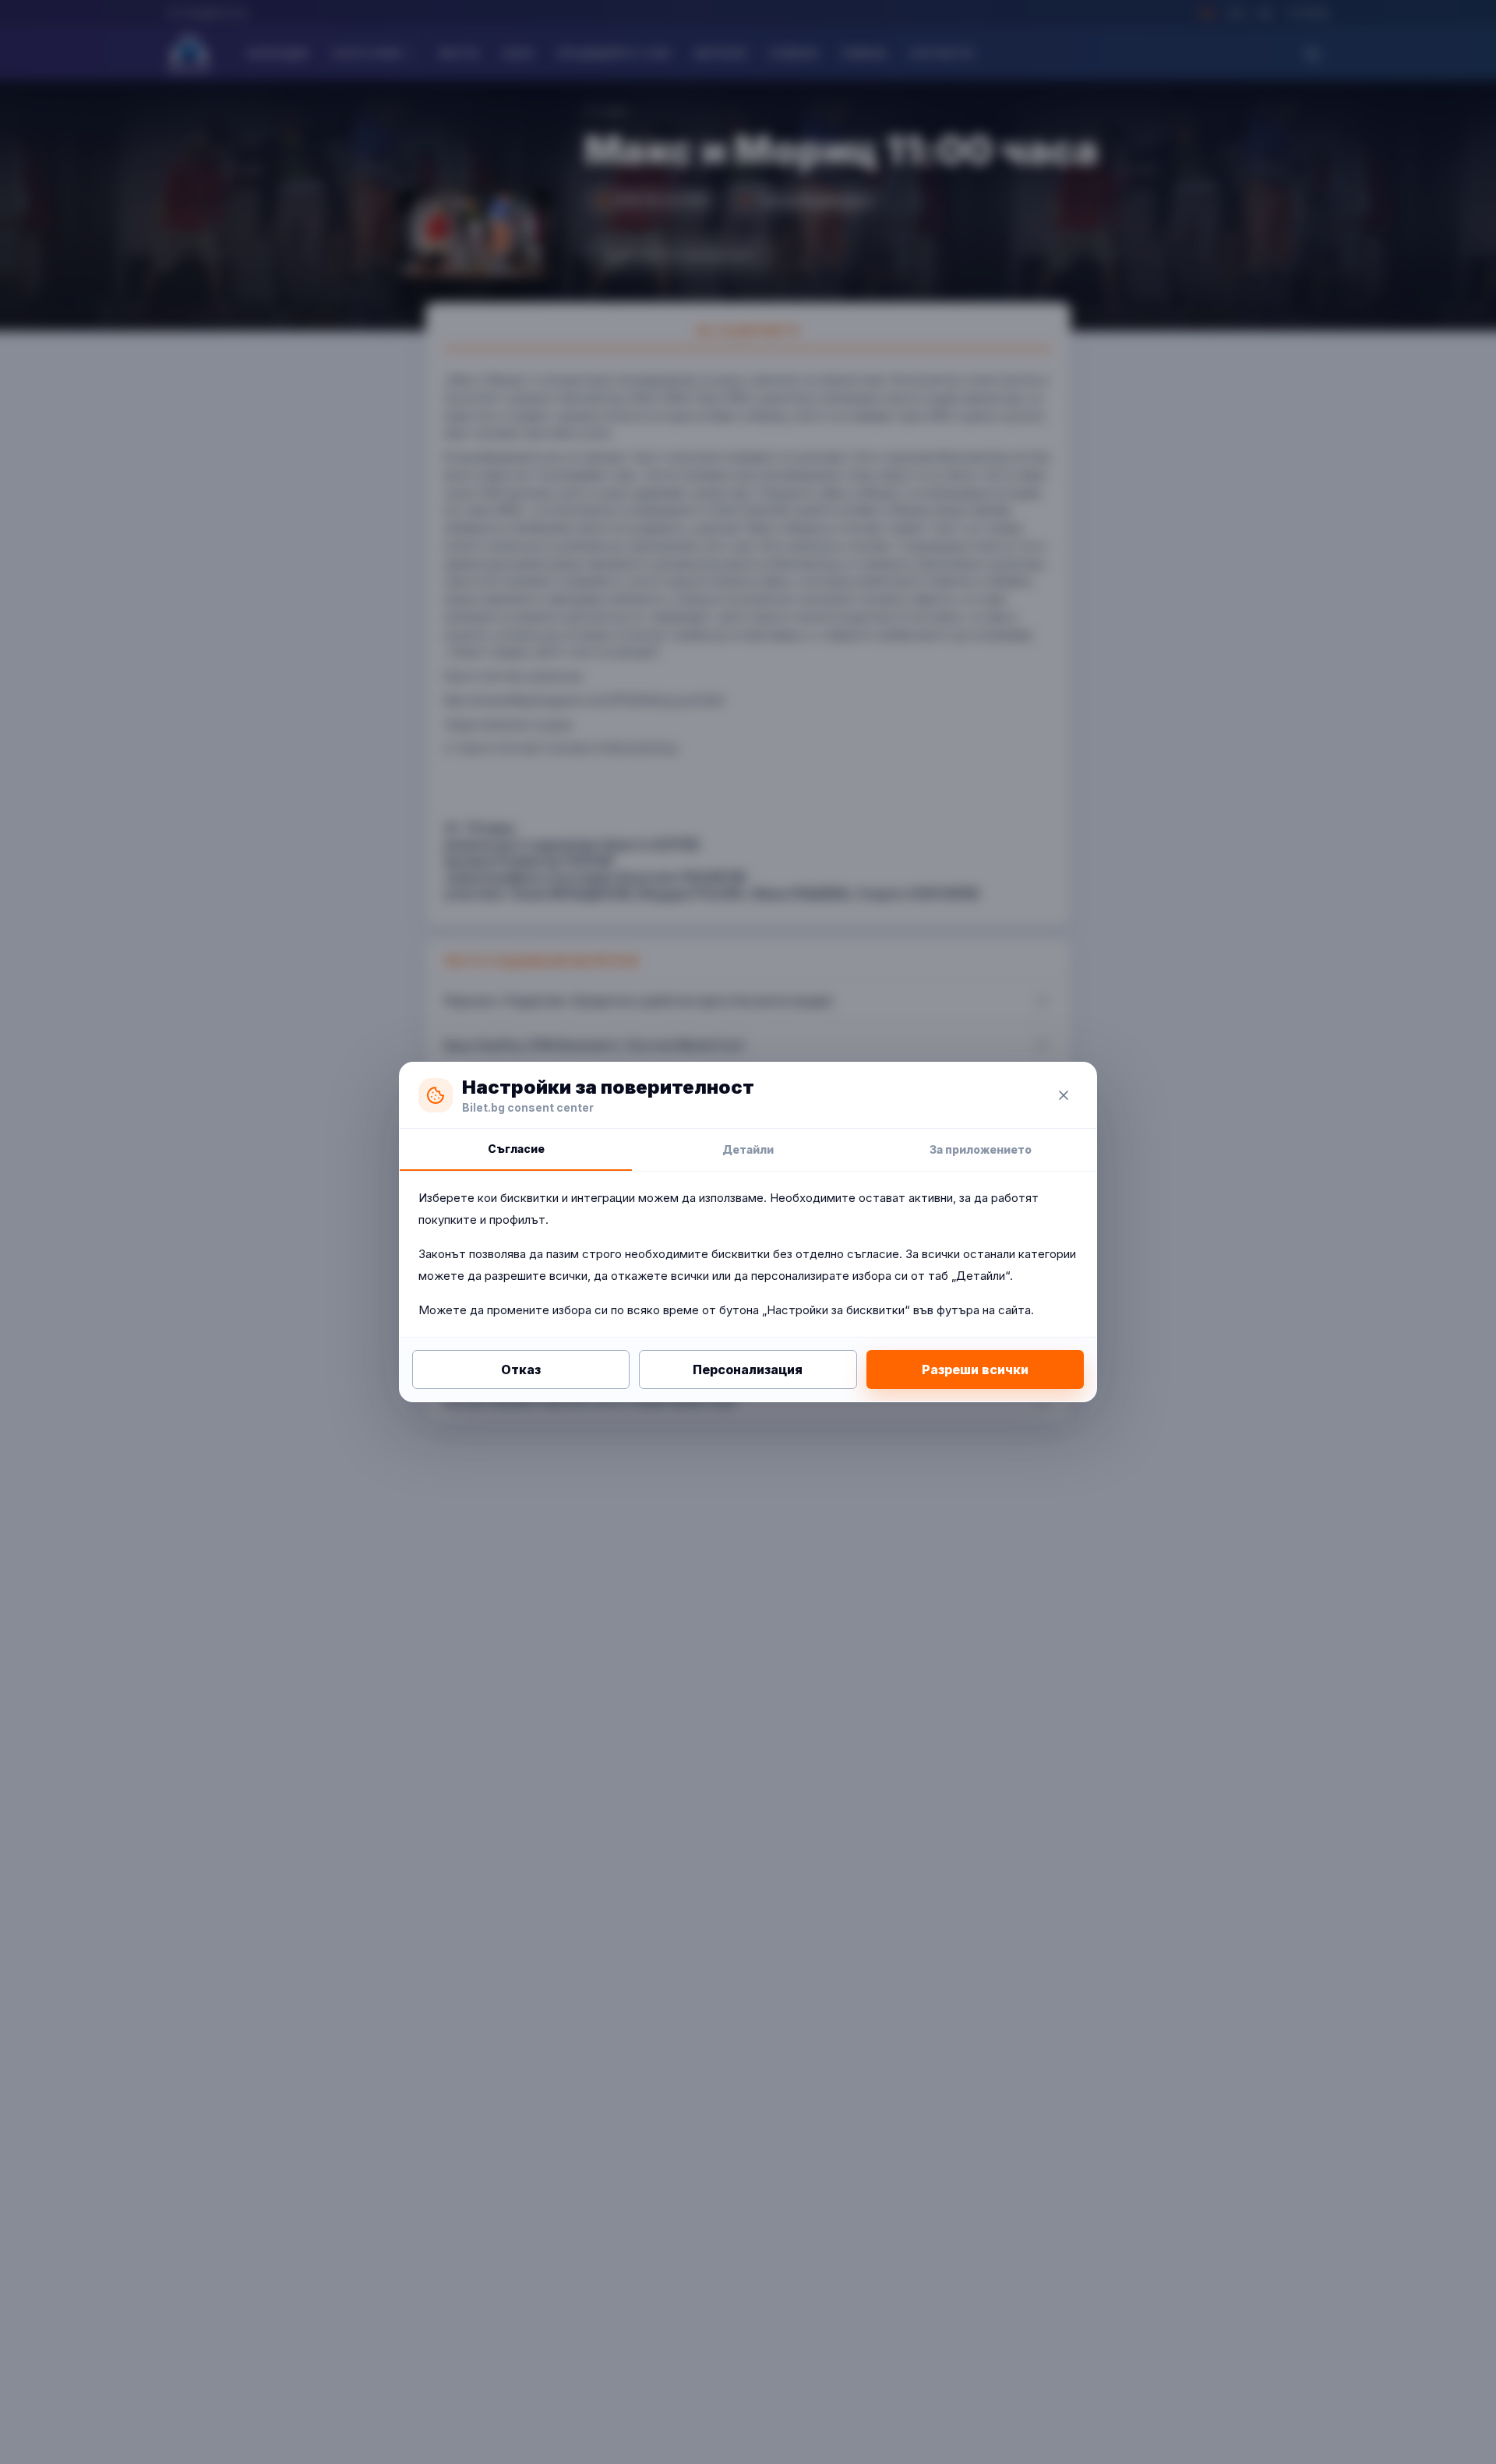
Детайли (748, 1149)
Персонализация (748, 1369)
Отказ (521, 1369)
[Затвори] (1064, 1095)
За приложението (981, 1149)
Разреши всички (975, 1369)
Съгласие (516, 1149)
